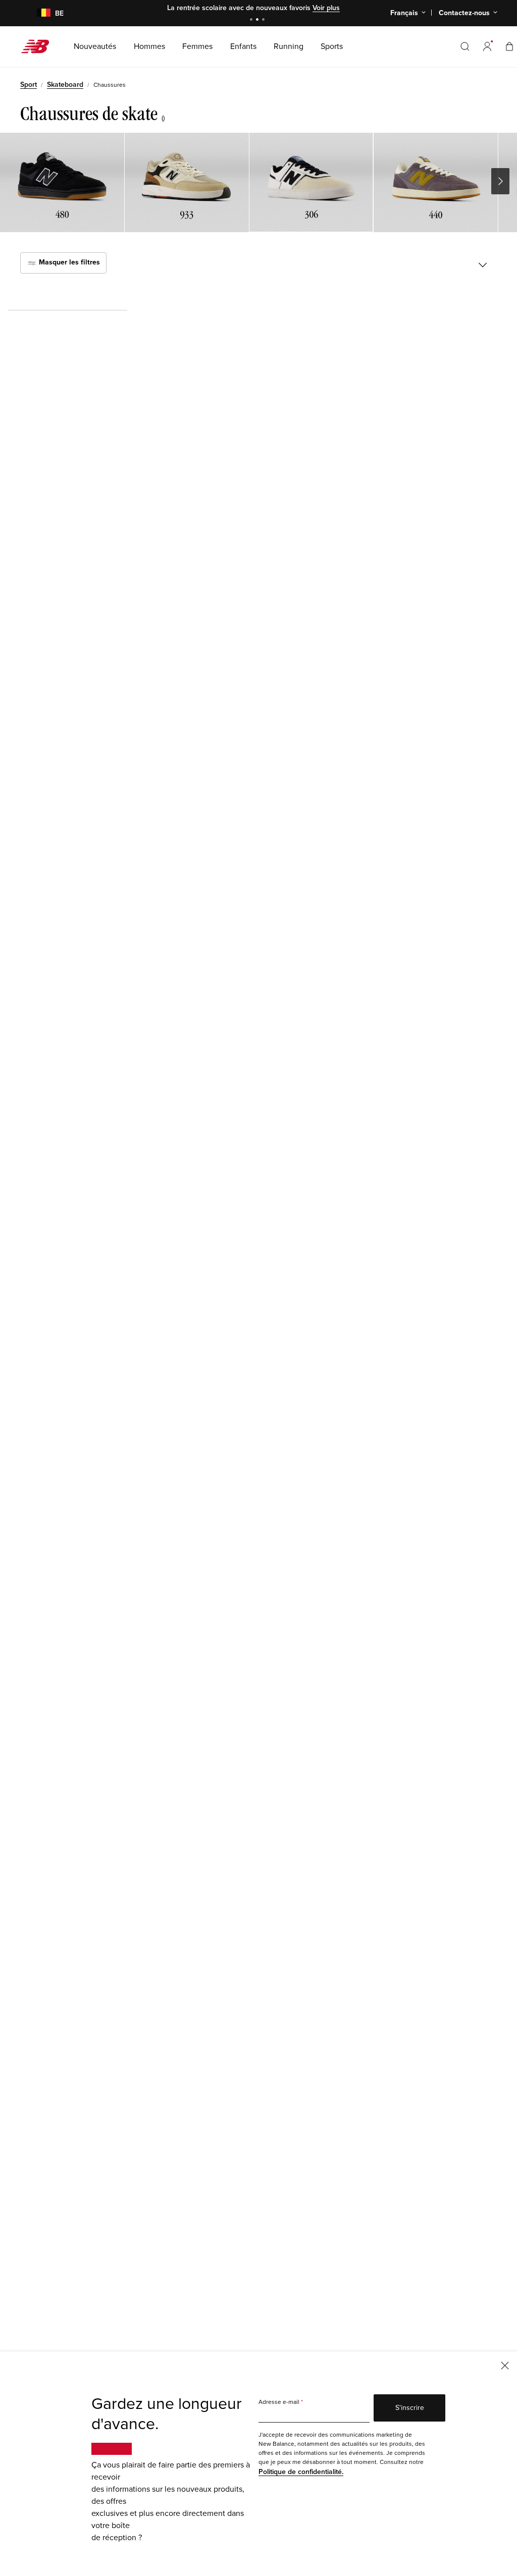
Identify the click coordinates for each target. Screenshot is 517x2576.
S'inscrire (410, 2408)
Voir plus (326, 8)
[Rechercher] (465, 46)
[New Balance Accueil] (39, 46)
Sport (29, 85)
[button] (487, 46)
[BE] (38, 13)
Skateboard (65, 85)
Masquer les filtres (68, 263)
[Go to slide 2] (258, 20)
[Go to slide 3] (265, 20)
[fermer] (505, 2365)
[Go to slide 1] (252, 20)
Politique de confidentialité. (301, 2472)
